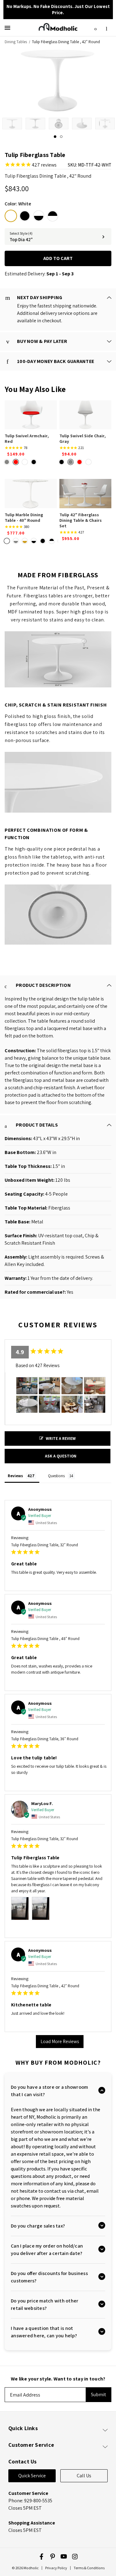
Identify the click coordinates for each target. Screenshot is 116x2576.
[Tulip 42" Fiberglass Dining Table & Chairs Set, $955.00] (86, 493)
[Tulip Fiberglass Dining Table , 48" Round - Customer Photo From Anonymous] (27, 1386)
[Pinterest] (53, 2557)
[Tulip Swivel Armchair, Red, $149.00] (31, 415)
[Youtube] (64, 2557)
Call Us (84, 2476)
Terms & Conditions (89, 2568)
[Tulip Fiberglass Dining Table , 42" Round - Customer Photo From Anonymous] (95, 1404)
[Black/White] (53, 216)
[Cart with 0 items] (106, 27)
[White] (11, 216)
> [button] (60, 2042)
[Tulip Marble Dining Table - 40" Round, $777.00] (31, 493)
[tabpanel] (12, 124)
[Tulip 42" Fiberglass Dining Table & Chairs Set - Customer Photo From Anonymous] (49, 1404)
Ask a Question (61, 1456)
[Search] (96, 28)
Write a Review (61, 1438)
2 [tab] (61, 137)
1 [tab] (55, 137)
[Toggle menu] (9, 28)
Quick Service (32, 2476)
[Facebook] (41, 2557)
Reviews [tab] (15, 1476)
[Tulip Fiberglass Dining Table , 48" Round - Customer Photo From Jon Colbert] (72, 1386)
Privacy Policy (56, 2568)
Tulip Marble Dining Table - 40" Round (24, 517)
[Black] (25, 216)
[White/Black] (39, 216)
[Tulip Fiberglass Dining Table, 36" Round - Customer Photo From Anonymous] (27, 1404)
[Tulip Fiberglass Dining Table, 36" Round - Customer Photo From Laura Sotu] (95, 1386)
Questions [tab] (56, 1476)
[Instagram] (75, 2557)
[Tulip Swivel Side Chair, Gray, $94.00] (86, 415)
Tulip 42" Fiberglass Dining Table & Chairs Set (81, 520)
